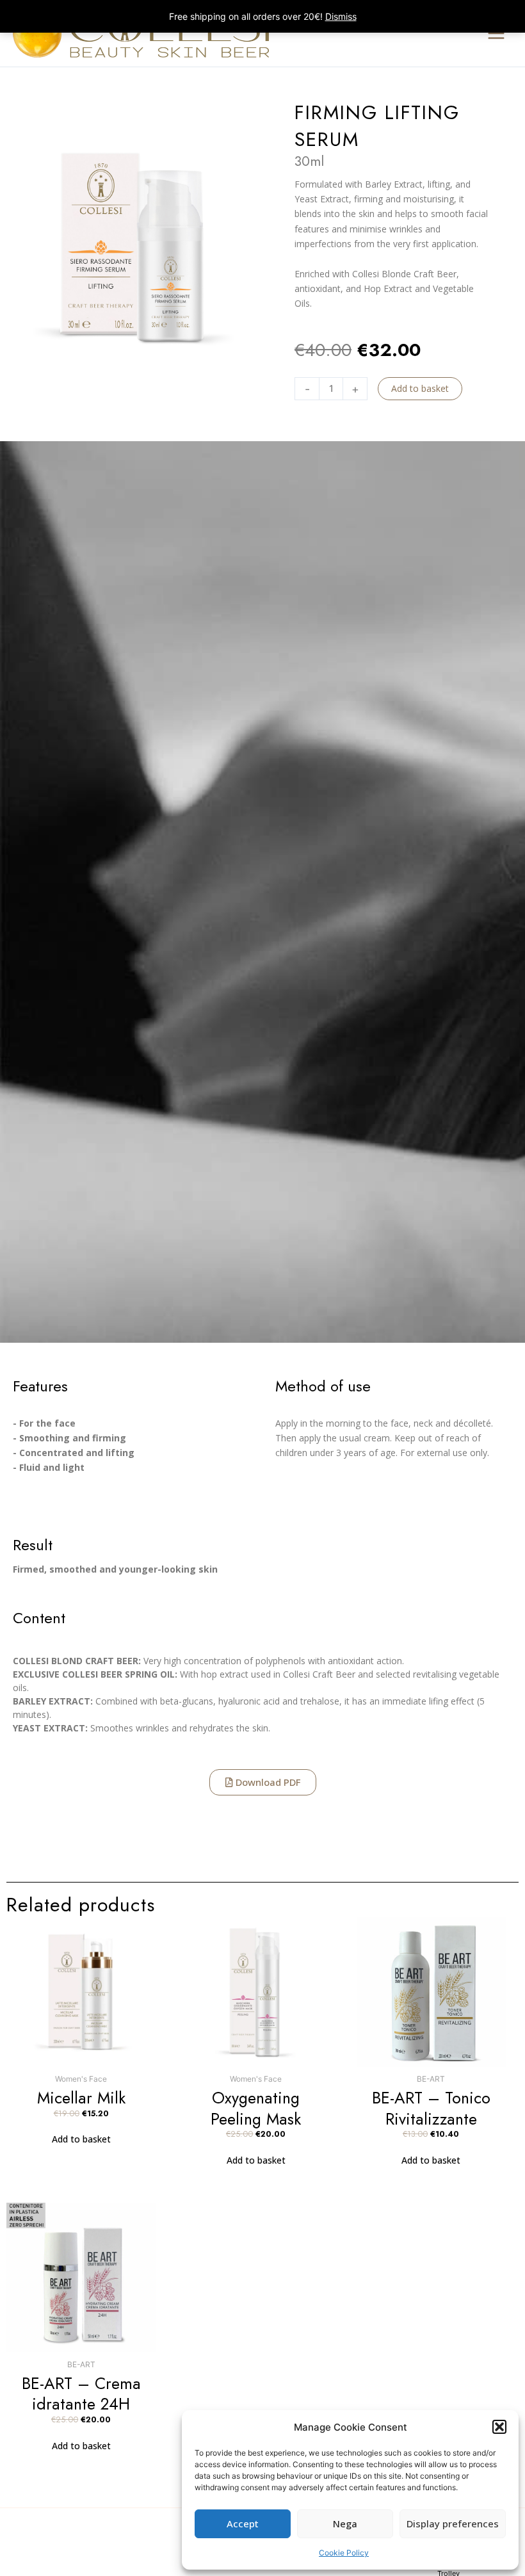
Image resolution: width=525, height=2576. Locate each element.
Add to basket (420, 388)
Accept (243, 2523)
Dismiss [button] (341, 16)
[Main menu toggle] (496, 33)
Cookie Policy (344, 2553)
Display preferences (453, 2523)
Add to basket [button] (81, 2139)
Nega (345, 2523)
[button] (499, 2427)
